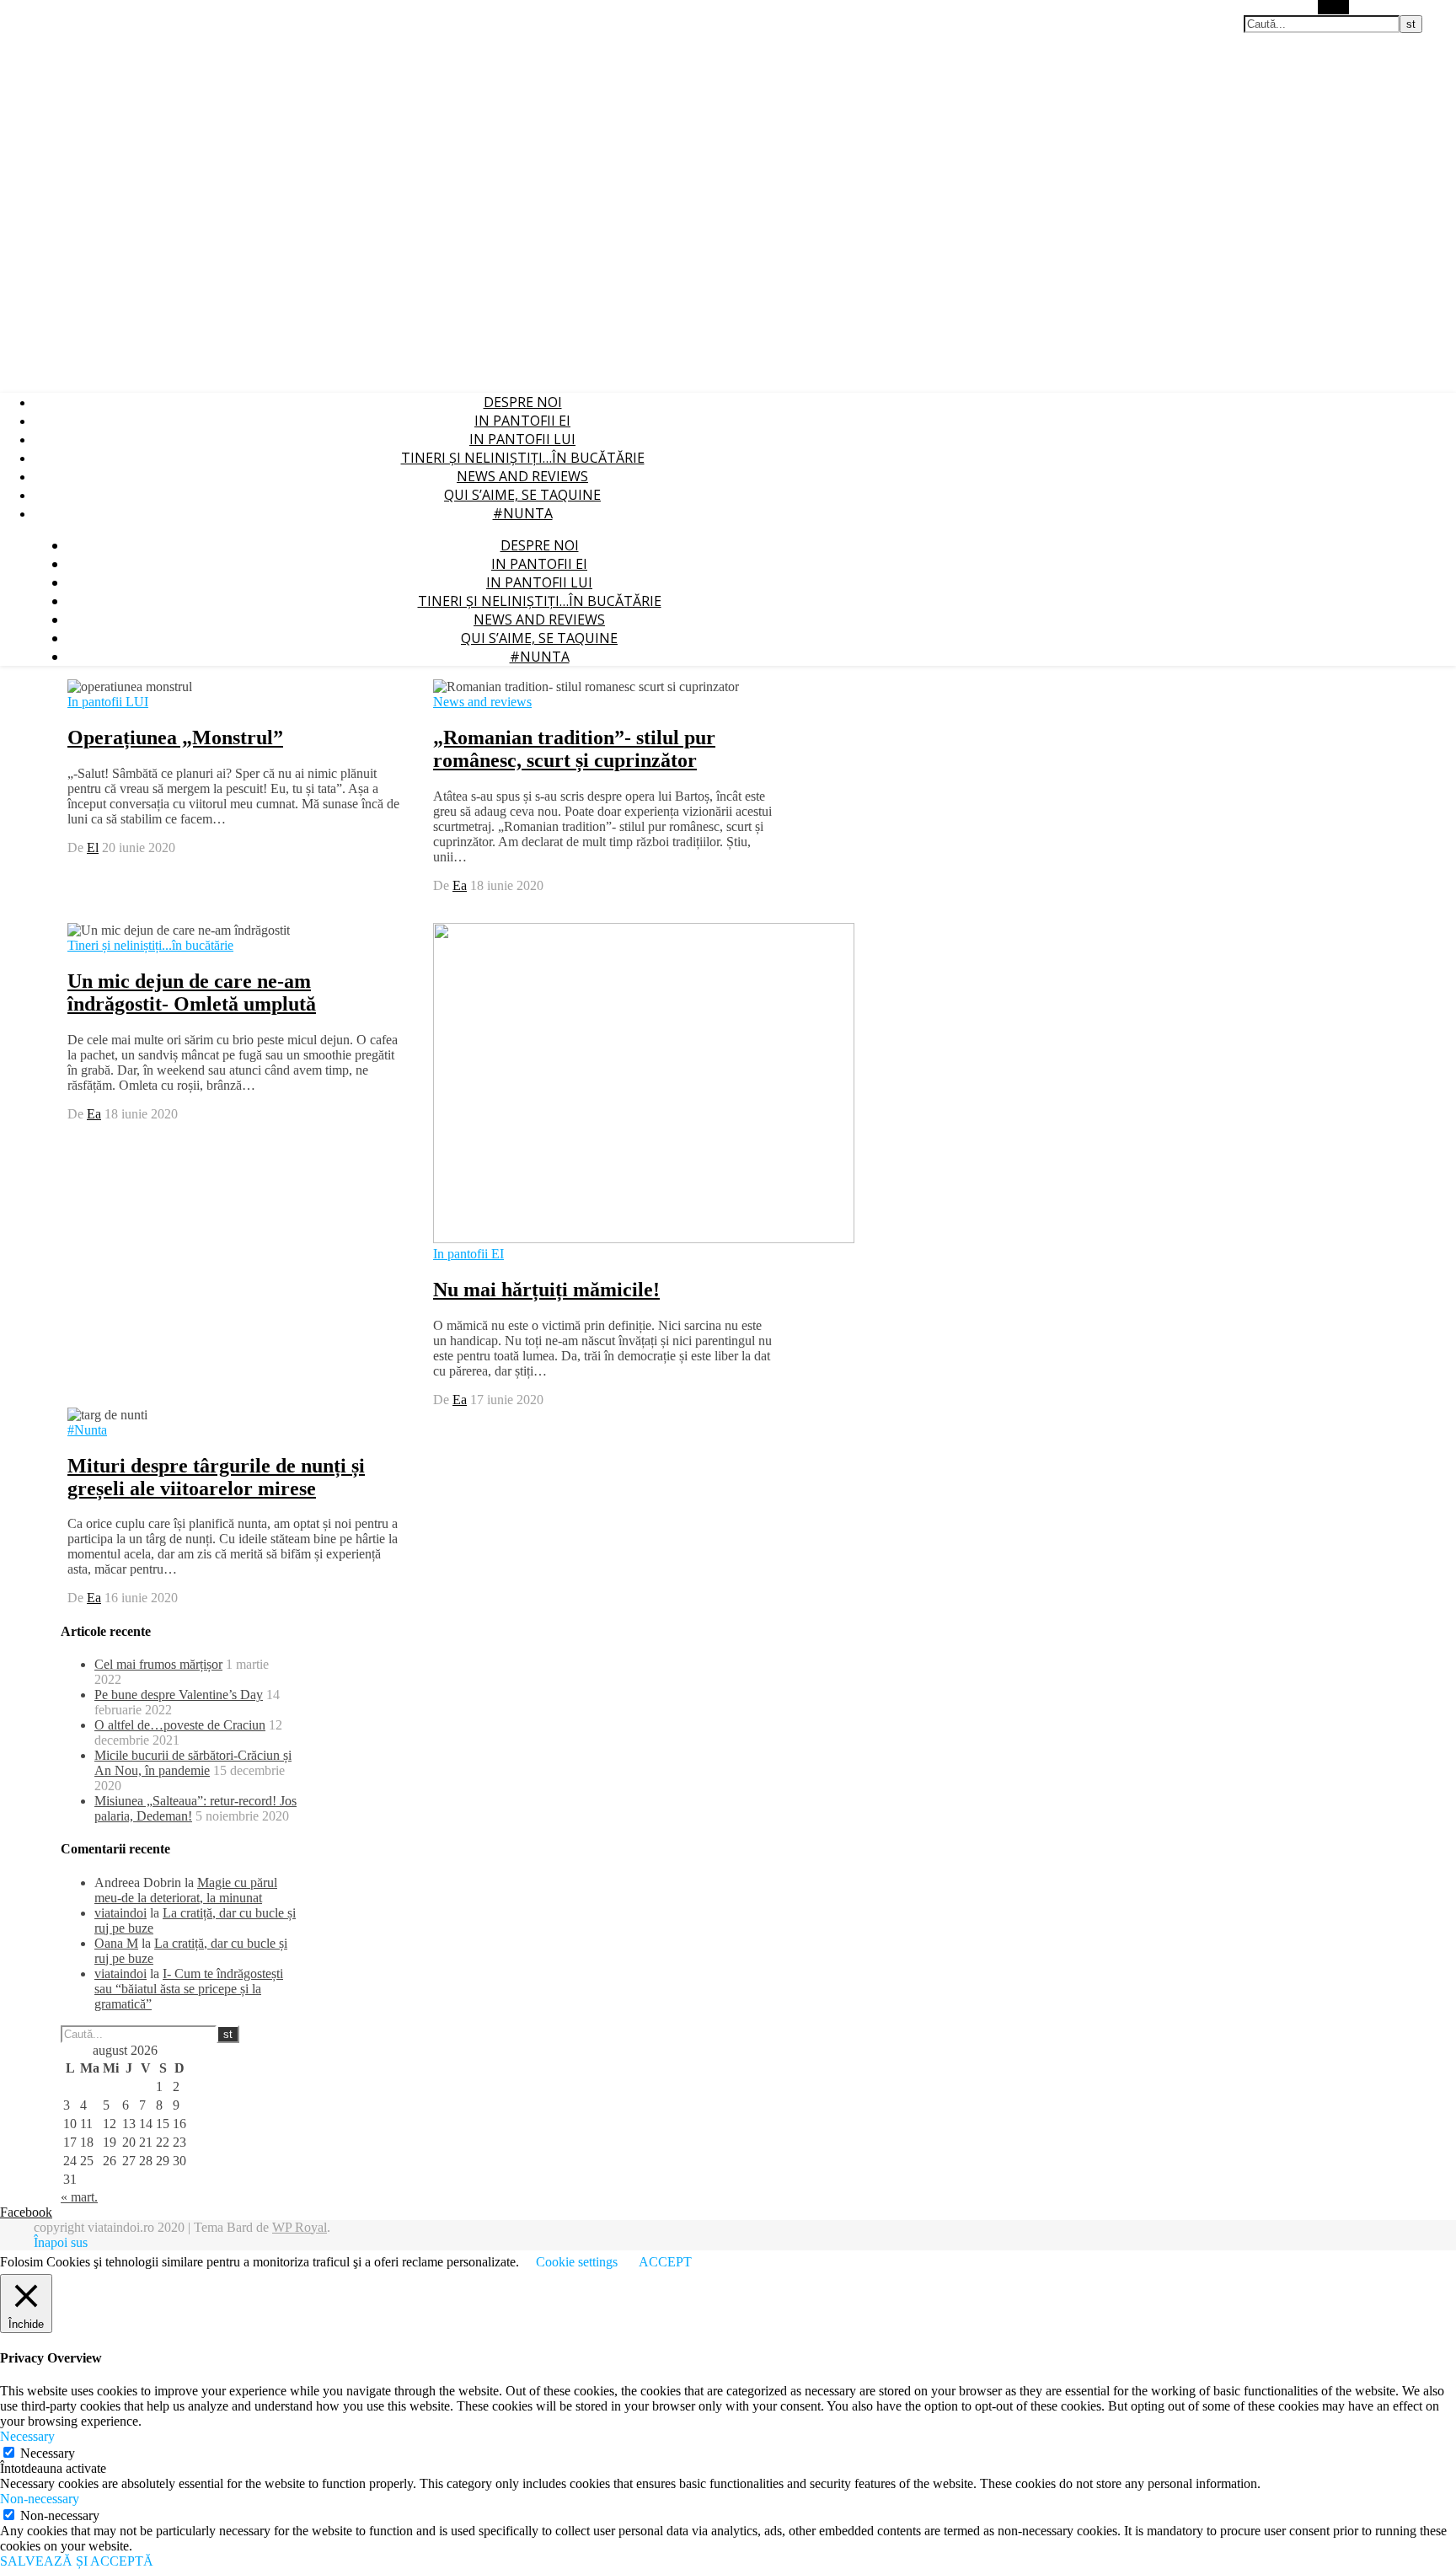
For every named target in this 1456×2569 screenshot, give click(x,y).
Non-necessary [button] (40, 2499)
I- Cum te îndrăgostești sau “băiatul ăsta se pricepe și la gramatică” (189, 1989)
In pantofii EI (522, 421)
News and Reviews (522, 476)
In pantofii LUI (522, 439)
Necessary (48, 2453)
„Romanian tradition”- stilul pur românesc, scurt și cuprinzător (574, 749)
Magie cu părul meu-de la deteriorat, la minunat (186, 1890)
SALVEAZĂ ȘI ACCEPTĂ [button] (77, 2561)
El (93, 847)
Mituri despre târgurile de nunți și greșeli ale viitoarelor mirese (216, 1477)
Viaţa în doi (28, 8)
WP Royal (300, 2227)
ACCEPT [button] (665, 2262)
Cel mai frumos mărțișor (158, 1664)
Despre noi (523, 402)
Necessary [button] (27, 2436)
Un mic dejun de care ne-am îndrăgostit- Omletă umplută (192, 992)
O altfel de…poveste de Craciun (180, 1725)
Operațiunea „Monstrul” (175, 737)
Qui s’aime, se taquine (522, 495)
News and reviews (482, 702)
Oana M (116, 1943)
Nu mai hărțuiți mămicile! (546, 1290)
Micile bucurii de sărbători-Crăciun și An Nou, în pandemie (193, 1763)
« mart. (79, 2197)
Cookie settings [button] (577, 2262)
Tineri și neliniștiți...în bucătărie (150, 945)
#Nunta (523, 513)
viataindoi (120, 1913)
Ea (460, 885)
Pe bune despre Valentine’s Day (179, 1695)
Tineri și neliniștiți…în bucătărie (523, 458)
